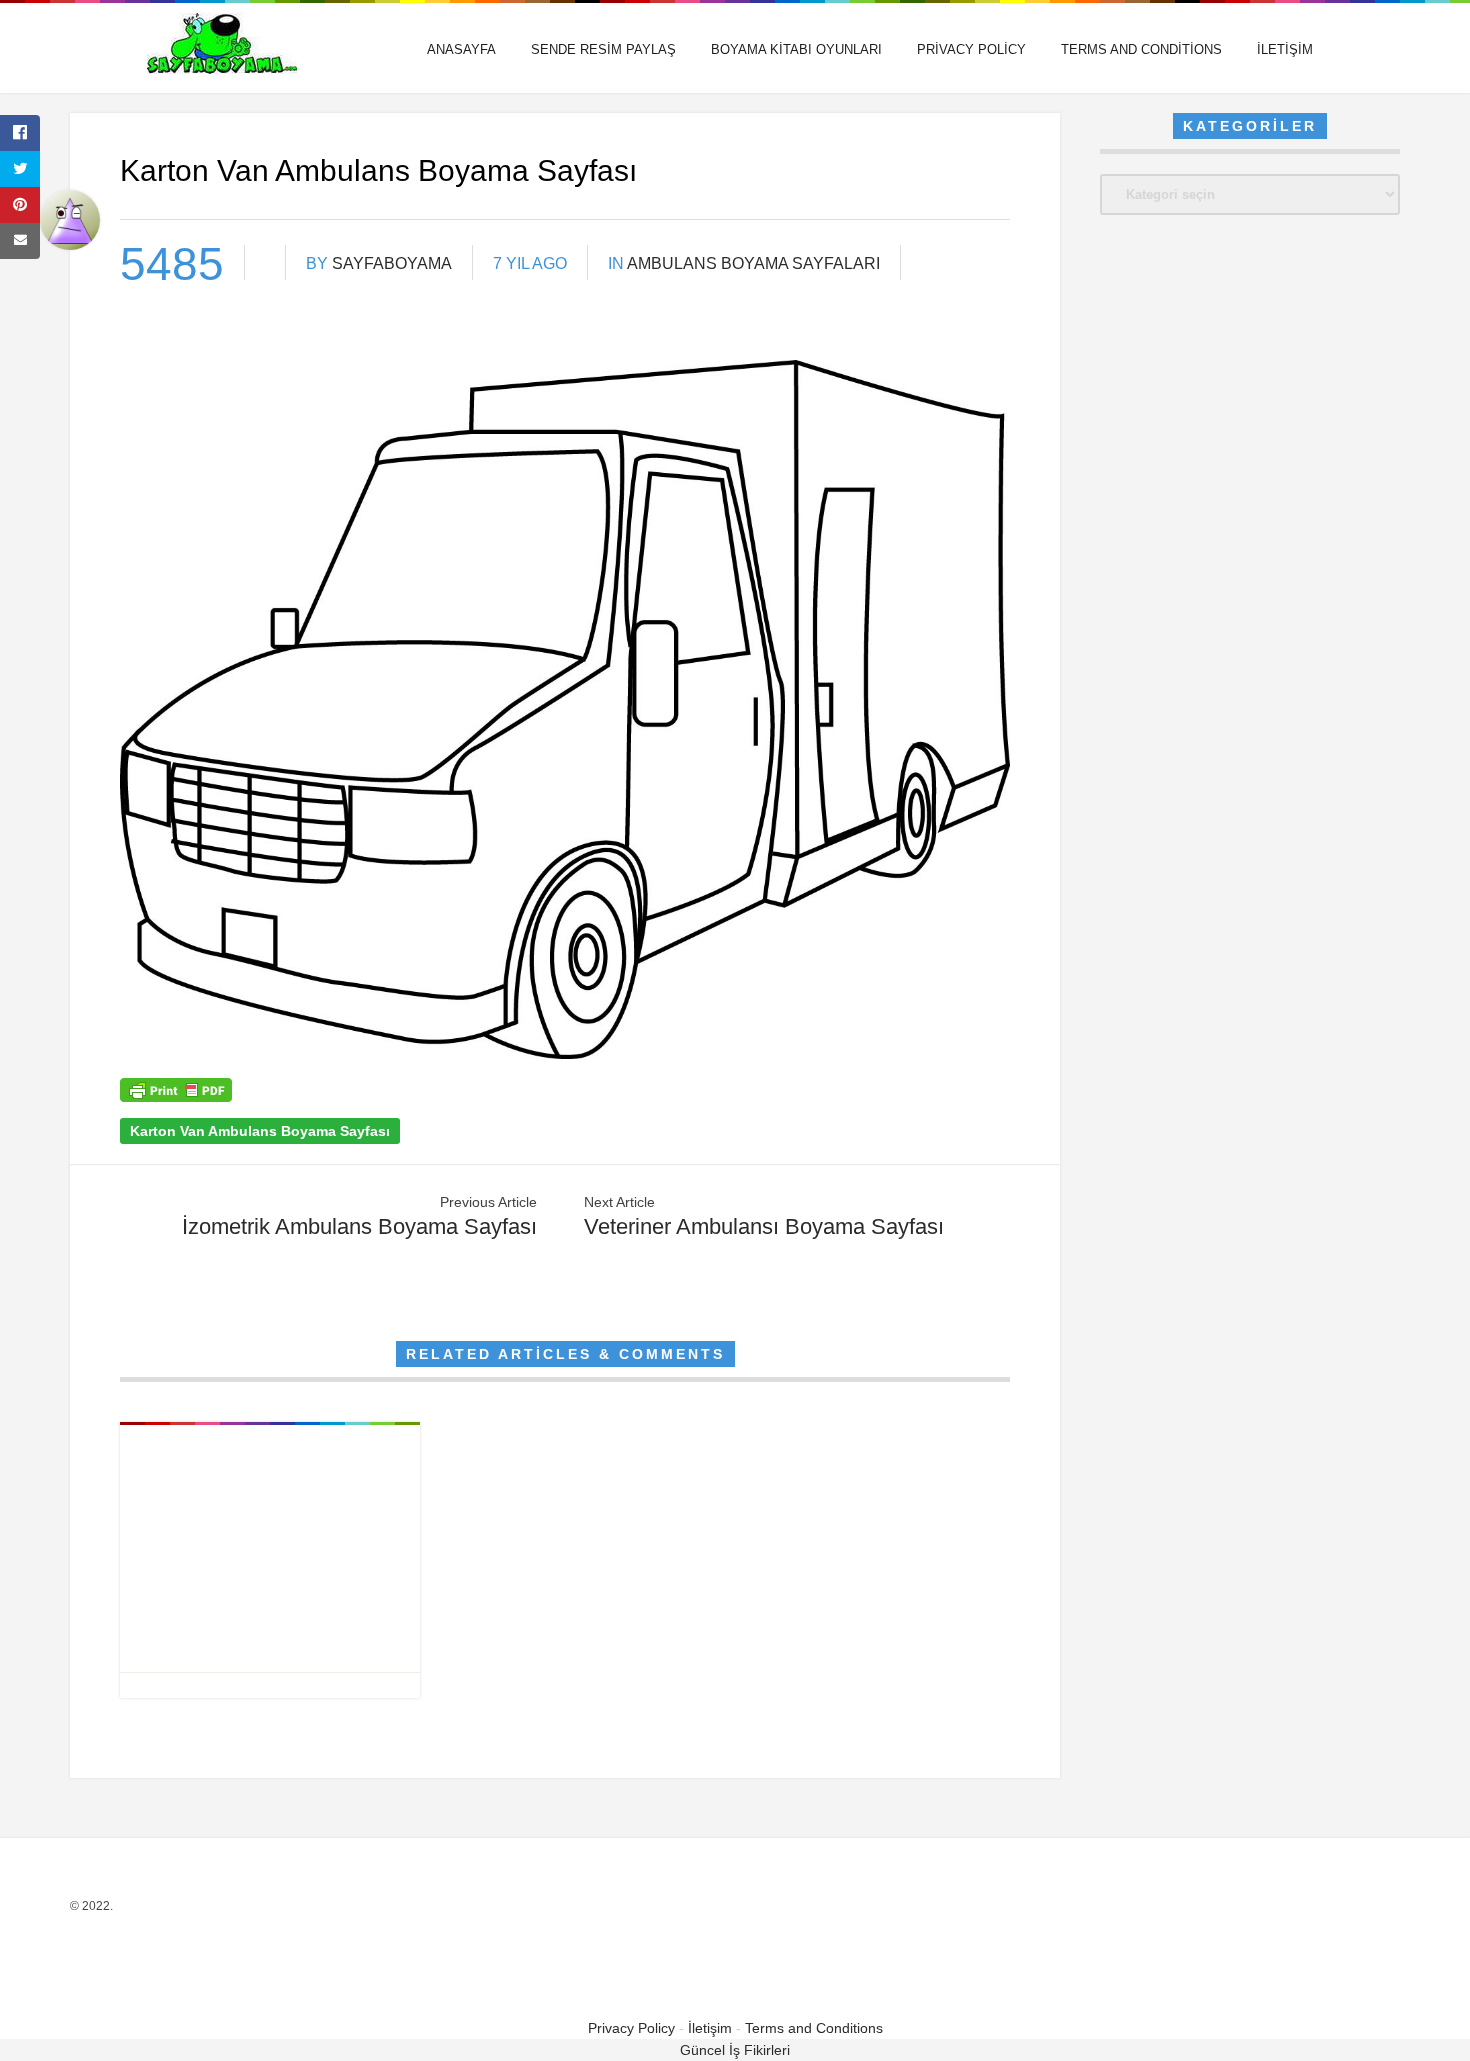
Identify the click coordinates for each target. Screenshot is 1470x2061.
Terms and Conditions (1141, 49)
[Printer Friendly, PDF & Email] (176, 1097)
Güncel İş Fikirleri (735, 2050)
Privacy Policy (971, 49)
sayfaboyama (392, 263)
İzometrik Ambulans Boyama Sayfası (359, 1226)
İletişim (1285, 49)
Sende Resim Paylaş (603, 49)
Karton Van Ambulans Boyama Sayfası (260, 1131)
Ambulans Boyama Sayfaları (753, 263)
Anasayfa (461, 49)
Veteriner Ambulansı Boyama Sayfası (764, 1226)
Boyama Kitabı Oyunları (796, 49)
